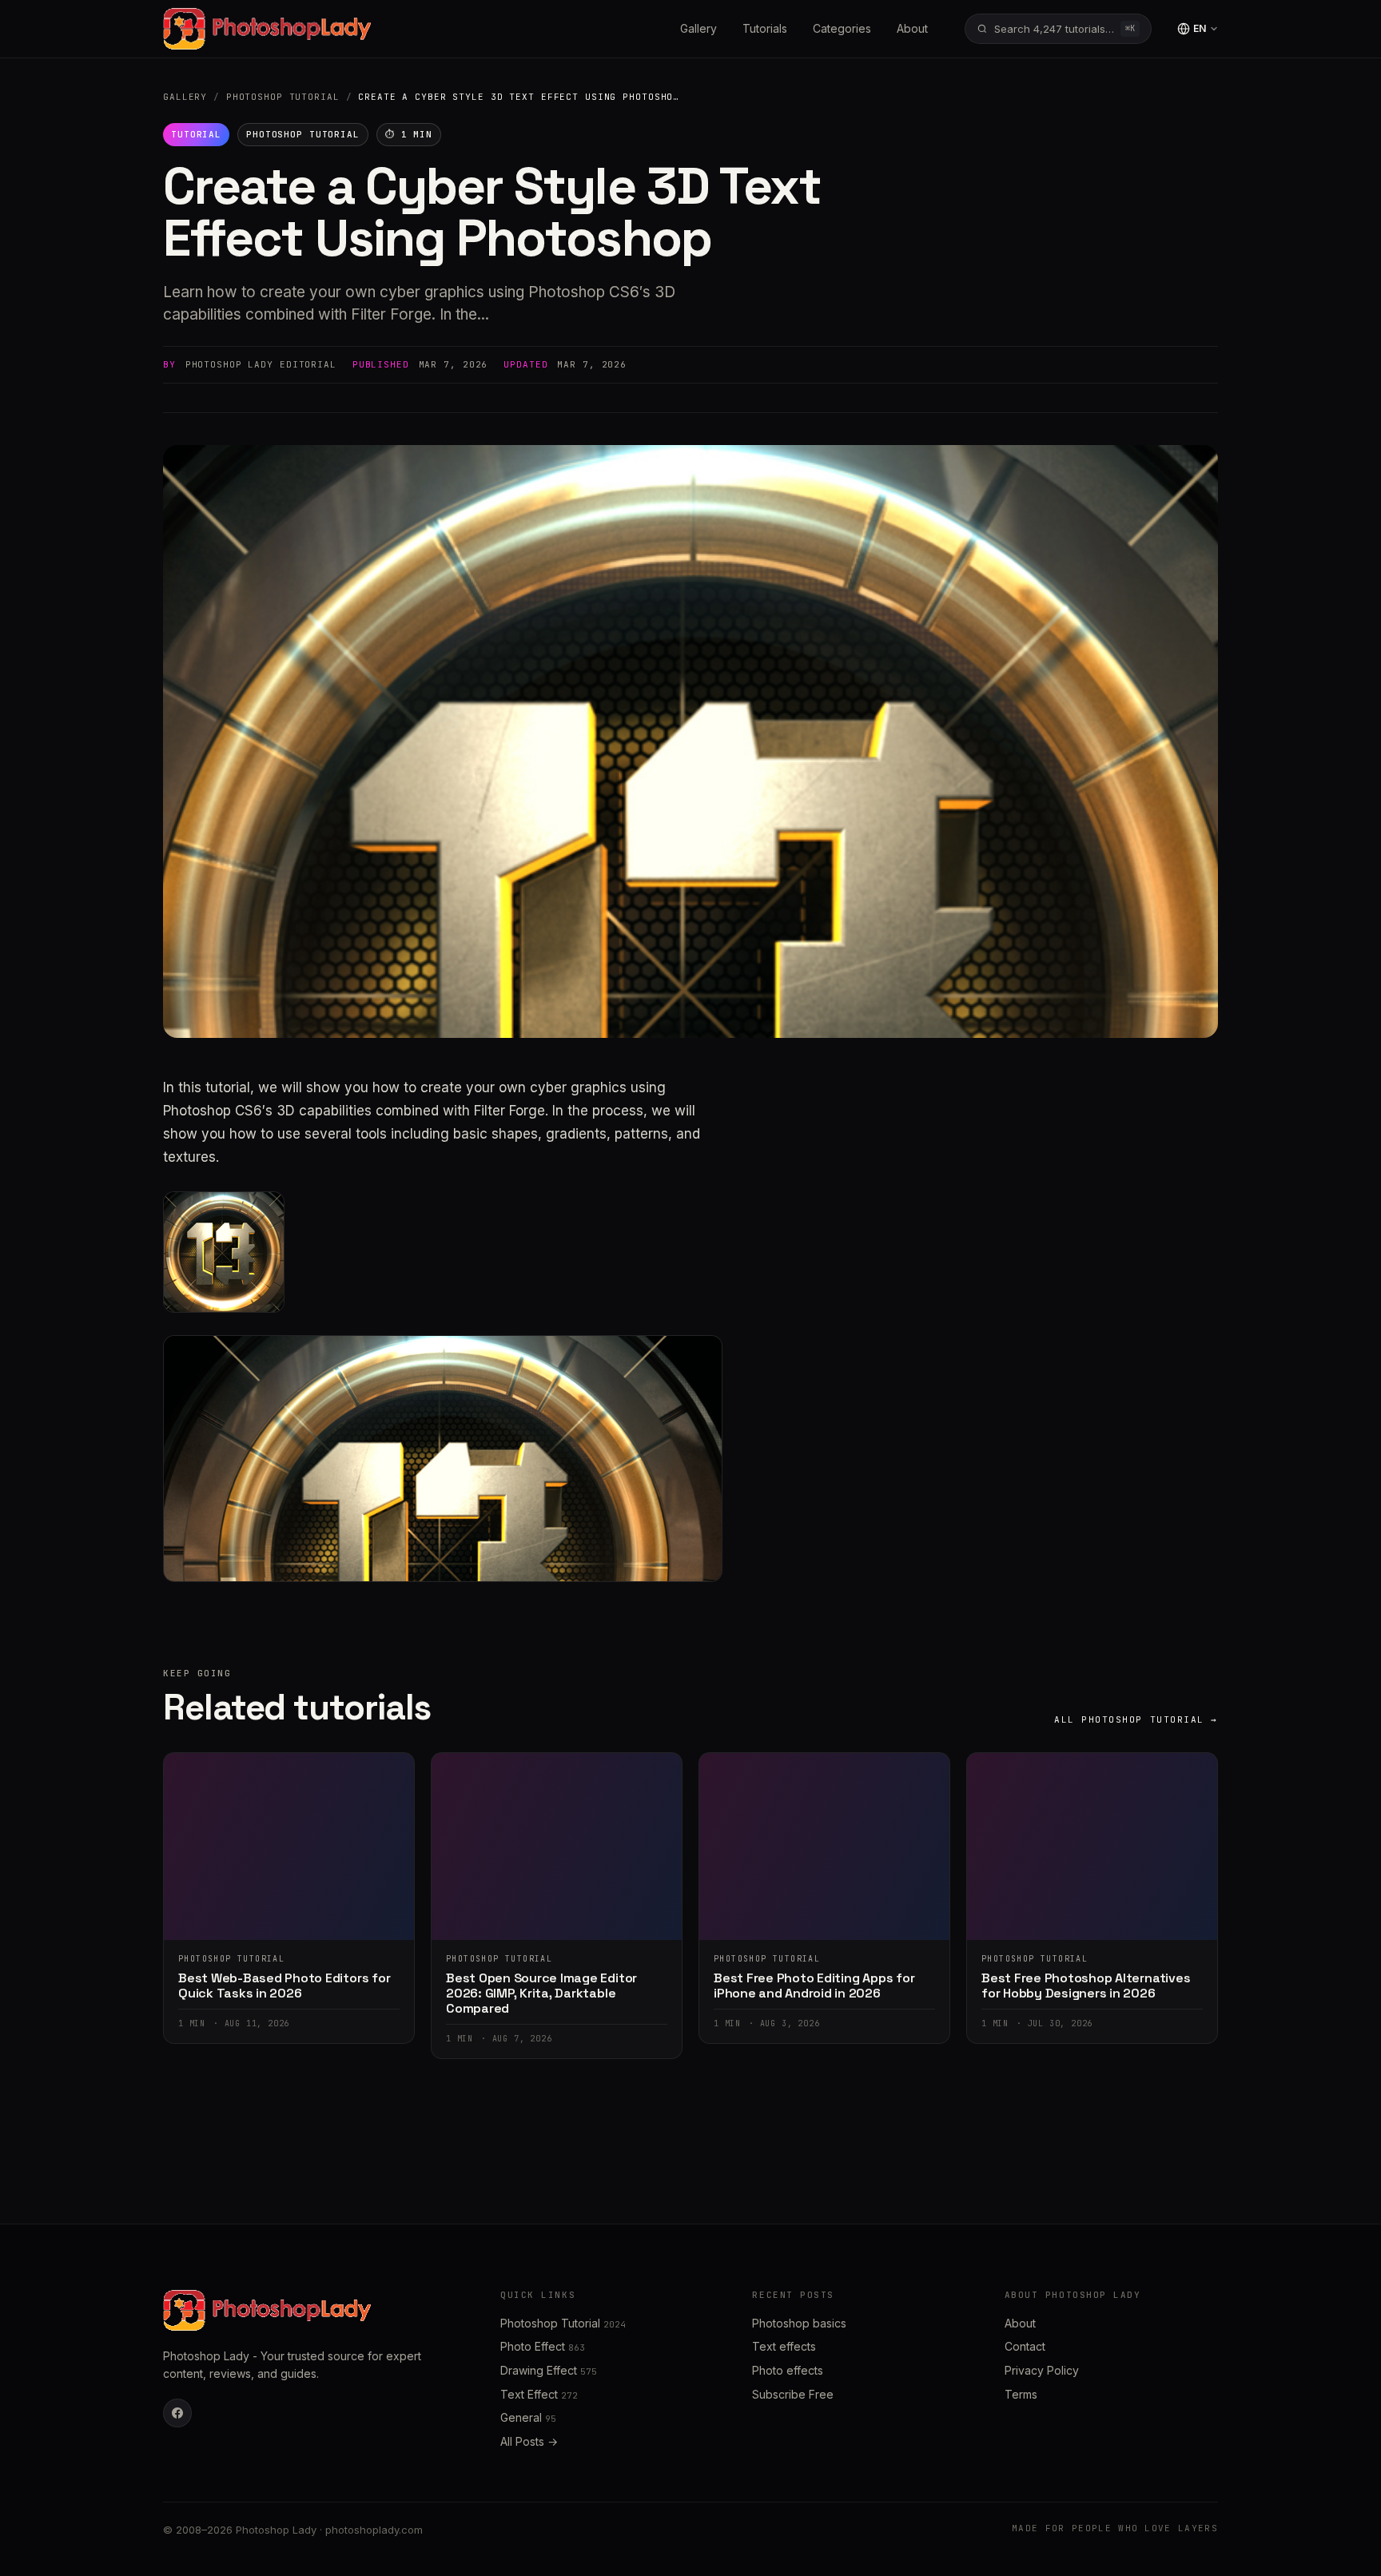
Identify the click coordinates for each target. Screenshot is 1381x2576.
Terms (1021, 2394)
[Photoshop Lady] (267, 29)
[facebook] (177, 2413)
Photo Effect (543, 2346)
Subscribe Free (793, 2394)
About (912, 28)
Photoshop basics (799, 2323)
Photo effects (788, 2370)
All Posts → (529, 2441)
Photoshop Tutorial (283, 97)
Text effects (784, 2346)
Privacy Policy (1042, 2370)
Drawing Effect (549, 2370)
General (528, 2417)
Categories (842, 28)
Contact (1025, 2346)
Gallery (698, 28)
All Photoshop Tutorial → (1136, 1719)
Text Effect (539, 2394)
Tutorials (765, 28)
